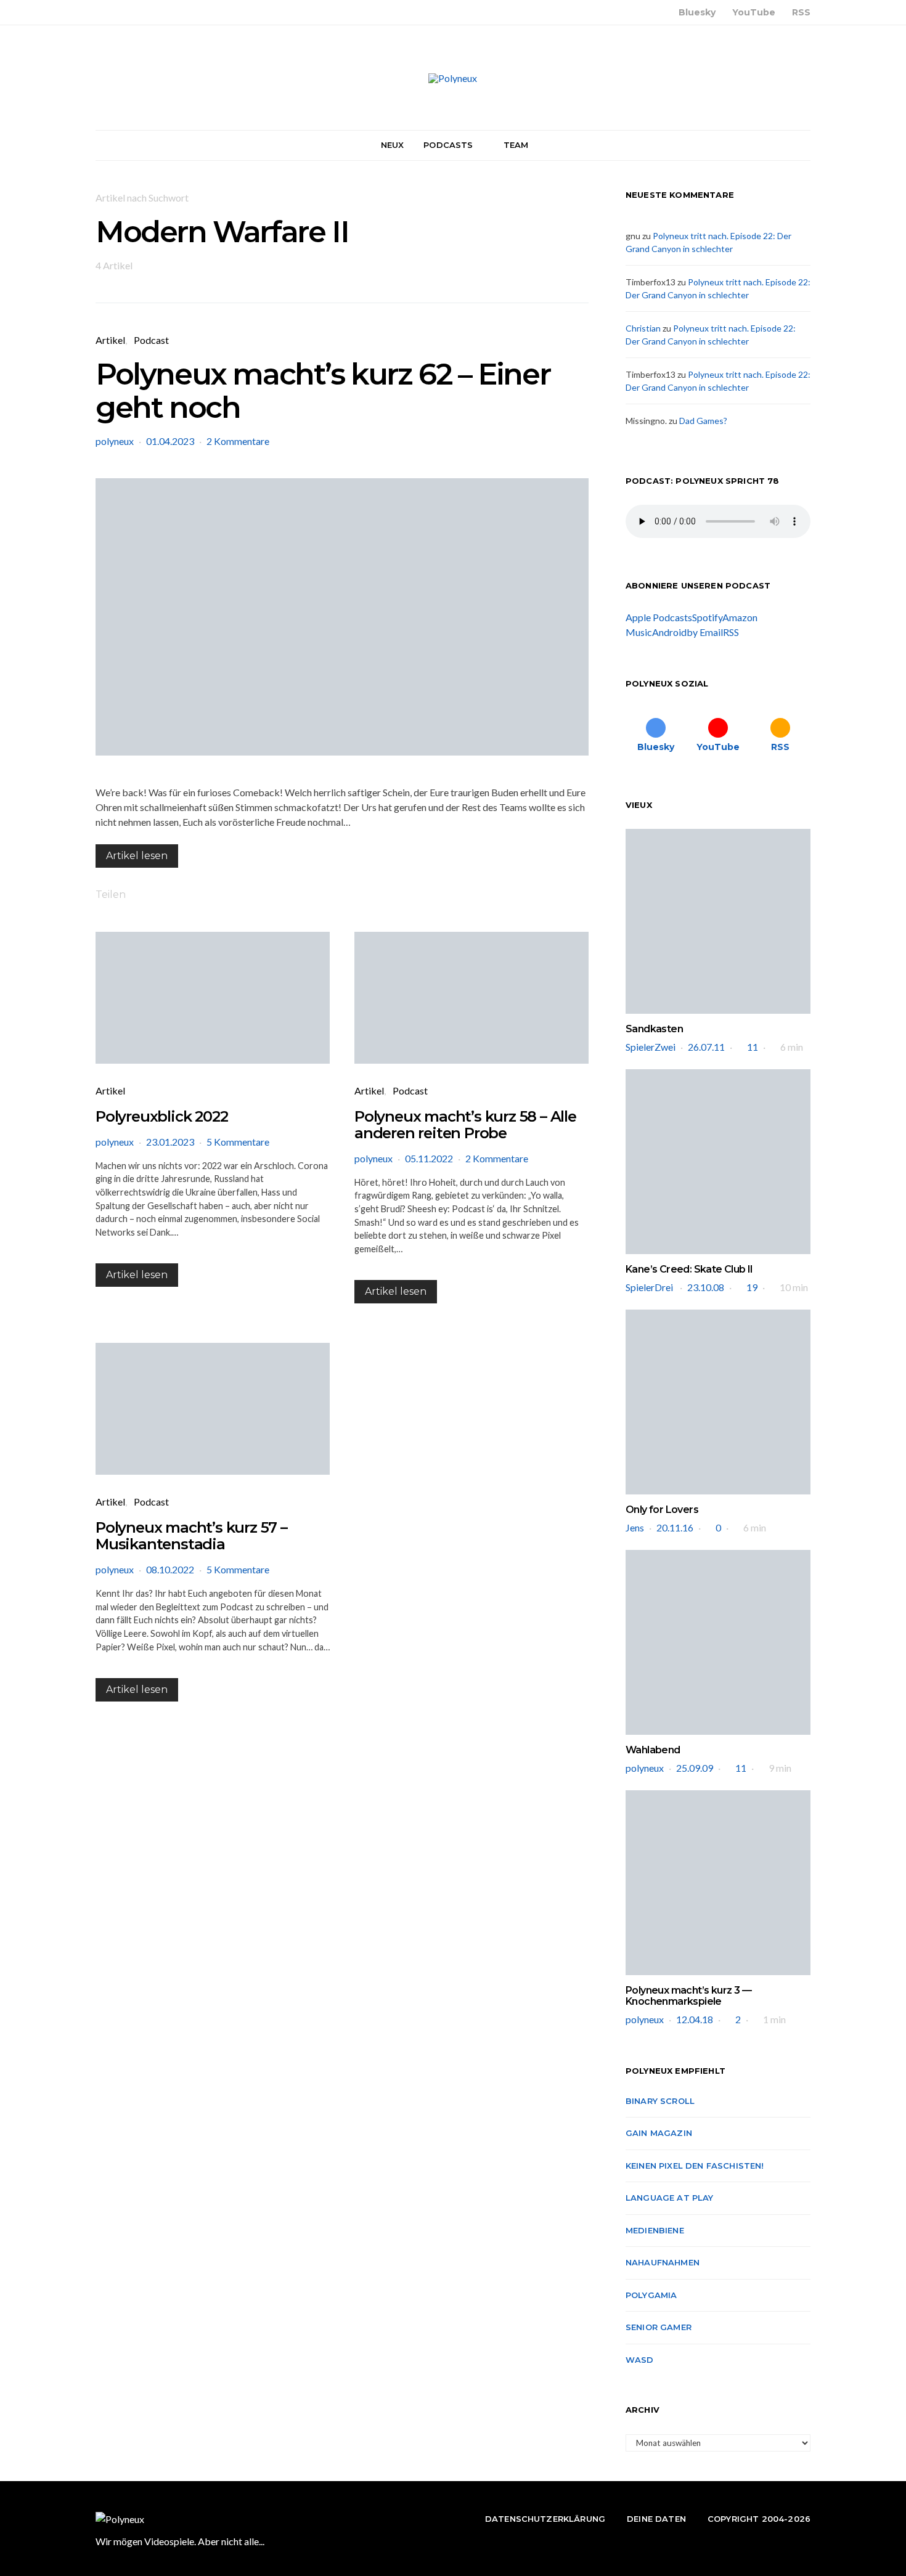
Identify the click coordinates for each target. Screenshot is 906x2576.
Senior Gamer (659, 2327)
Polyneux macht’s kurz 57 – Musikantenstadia (191, 1536)
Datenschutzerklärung (545, 2519)
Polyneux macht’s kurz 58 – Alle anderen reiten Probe (465, 1125)
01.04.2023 (170, 441)
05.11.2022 (429, 1158)
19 (752, 1287)
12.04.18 (695, 2019)
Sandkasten (654, 1029)
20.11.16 (675, 1527)
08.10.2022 (170, 1569)
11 (753, 1047)
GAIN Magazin (659, 2133)
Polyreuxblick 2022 (161, 1116)
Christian (643, 328)
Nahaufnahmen (663, 2262)
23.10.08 (706, 1287)
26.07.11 (706, 1047)
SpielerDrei (650, 1287)
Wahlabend (653, 1750)
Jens (635, 1527)
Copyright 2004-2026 (759, 2519)
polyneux (115, 441)
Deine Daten (656, 2519)
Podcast (151, 340)
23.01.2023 (170, 1142)
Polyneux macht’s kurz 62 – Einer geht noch (323, 391)
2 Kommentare (238, 441)
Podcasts (448, 145)
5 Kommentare (238, 1142)
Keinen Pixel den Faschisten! (695, 2166)
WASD (640, 2360)
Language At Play (670, 2198)
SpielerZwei (651, 1047)
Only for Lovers (662, 1510)
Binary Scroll (660, 2101)
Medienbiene (655, 2230)
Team (516, 145)
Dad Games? (703, 421)
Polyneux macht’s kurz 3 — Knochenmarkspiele (688, 1996)
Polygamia (651, 2295)
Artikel (110, 340)
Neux (393, 145)
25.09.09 (695, 1768)
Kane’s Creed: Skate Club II (689, 1269)
